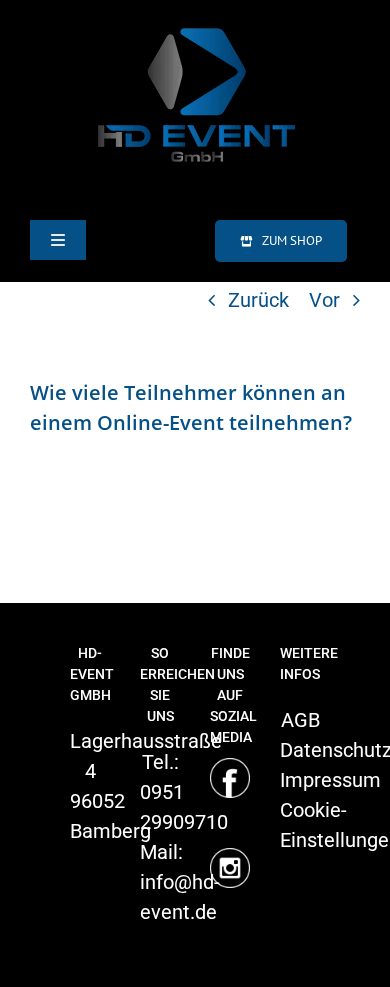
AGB (300, 720)
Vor (324, 300)
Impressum (330, 780)
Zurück (258, 300)
